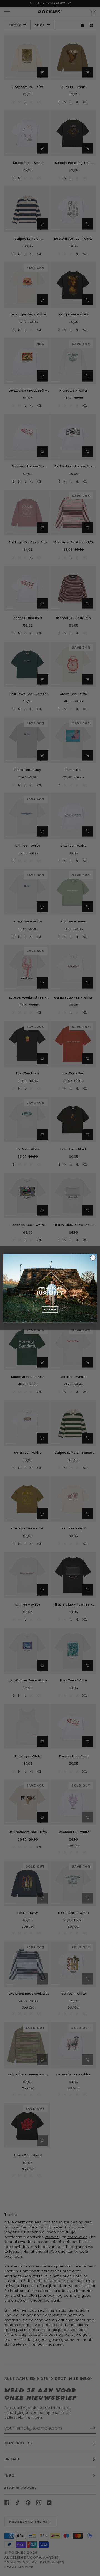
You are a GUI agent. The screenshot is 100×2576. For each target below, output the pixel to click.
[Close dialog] (93, 1257)
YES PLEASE (50, 1309)
